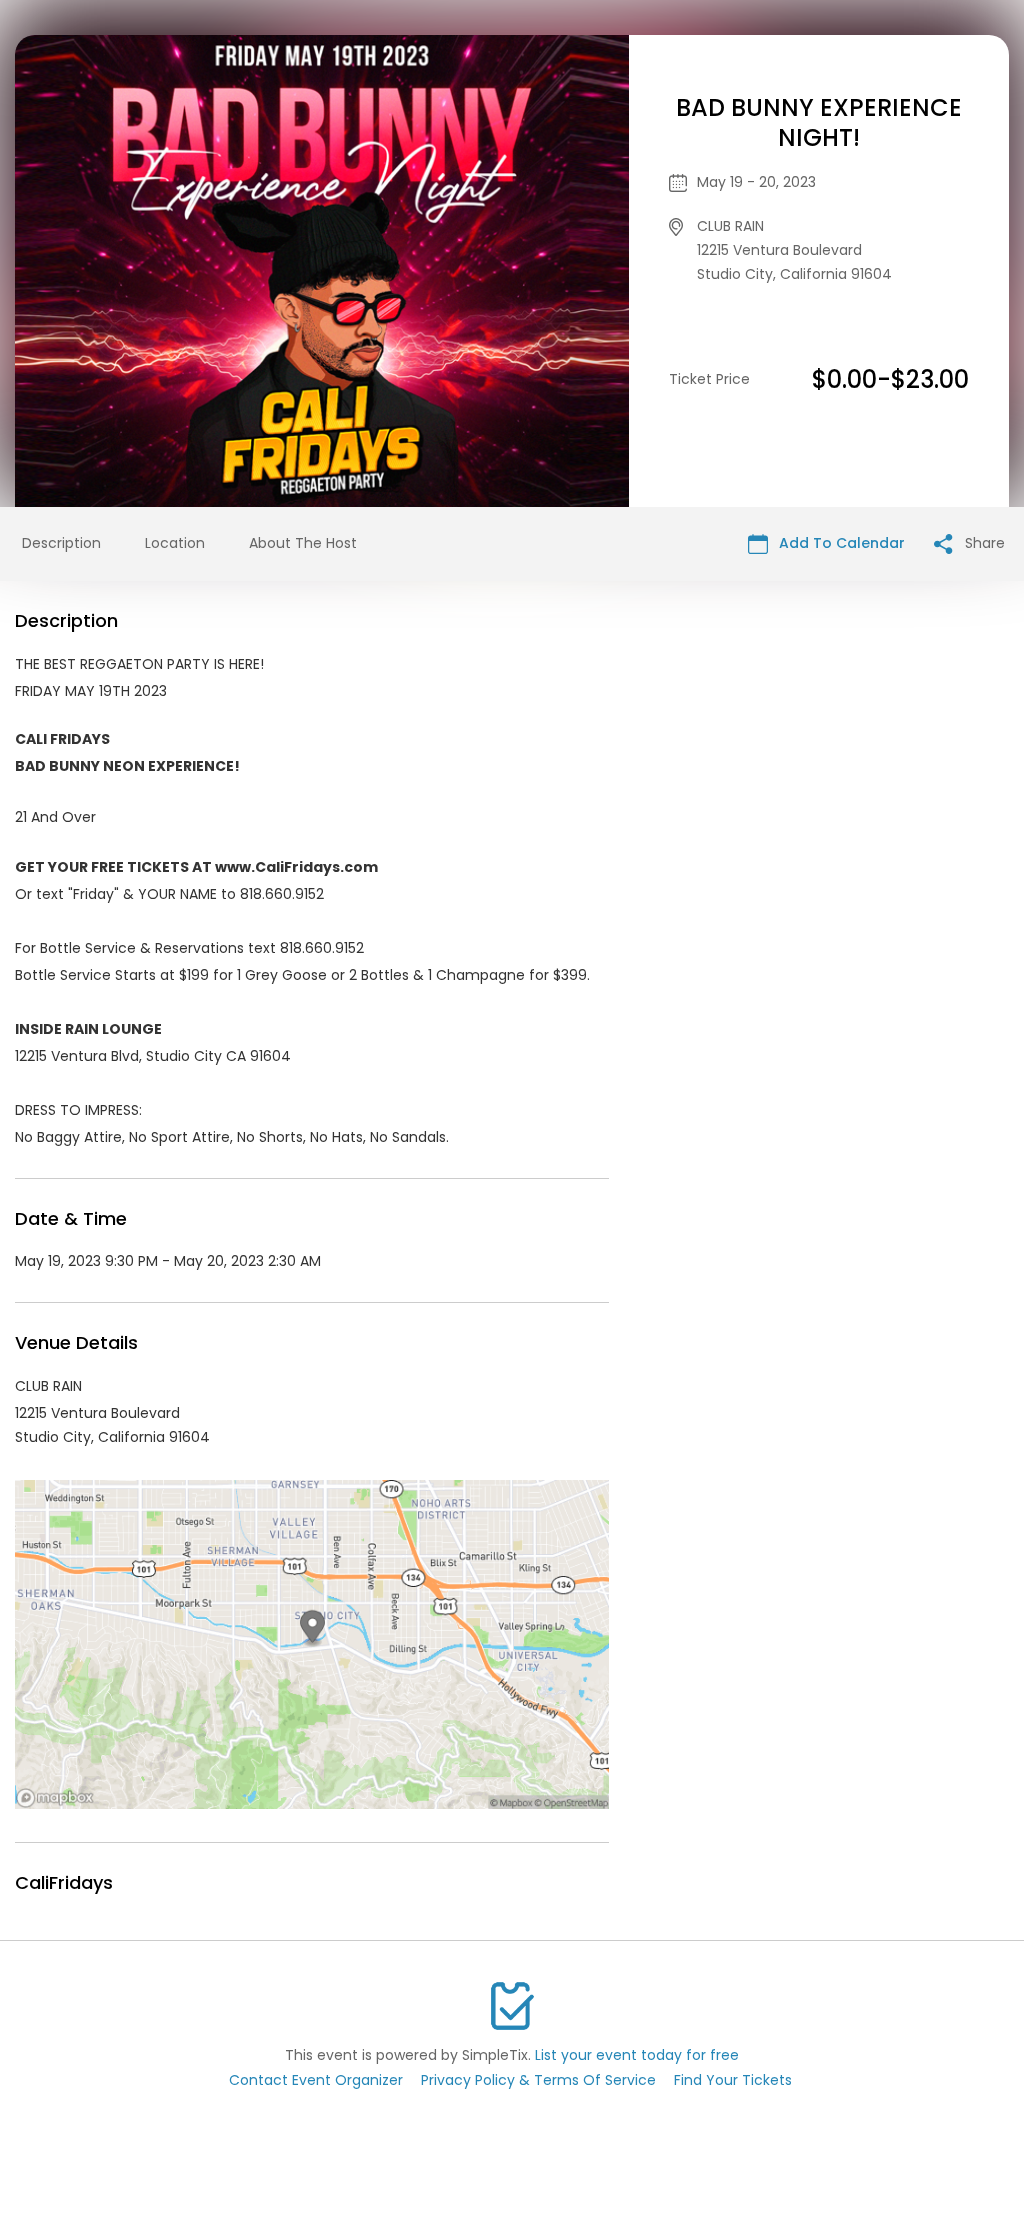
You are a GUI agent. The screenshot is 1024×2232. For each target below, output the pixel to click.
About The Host (303, 543)
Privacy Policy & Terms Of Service (538, 2080)
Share (983, 543)
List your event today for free (637, 2055)
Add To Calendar (840, 543)
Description (61, 543)
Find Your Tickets (733, 2080)
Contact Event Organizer (316, 2080)
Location (175, 543)
